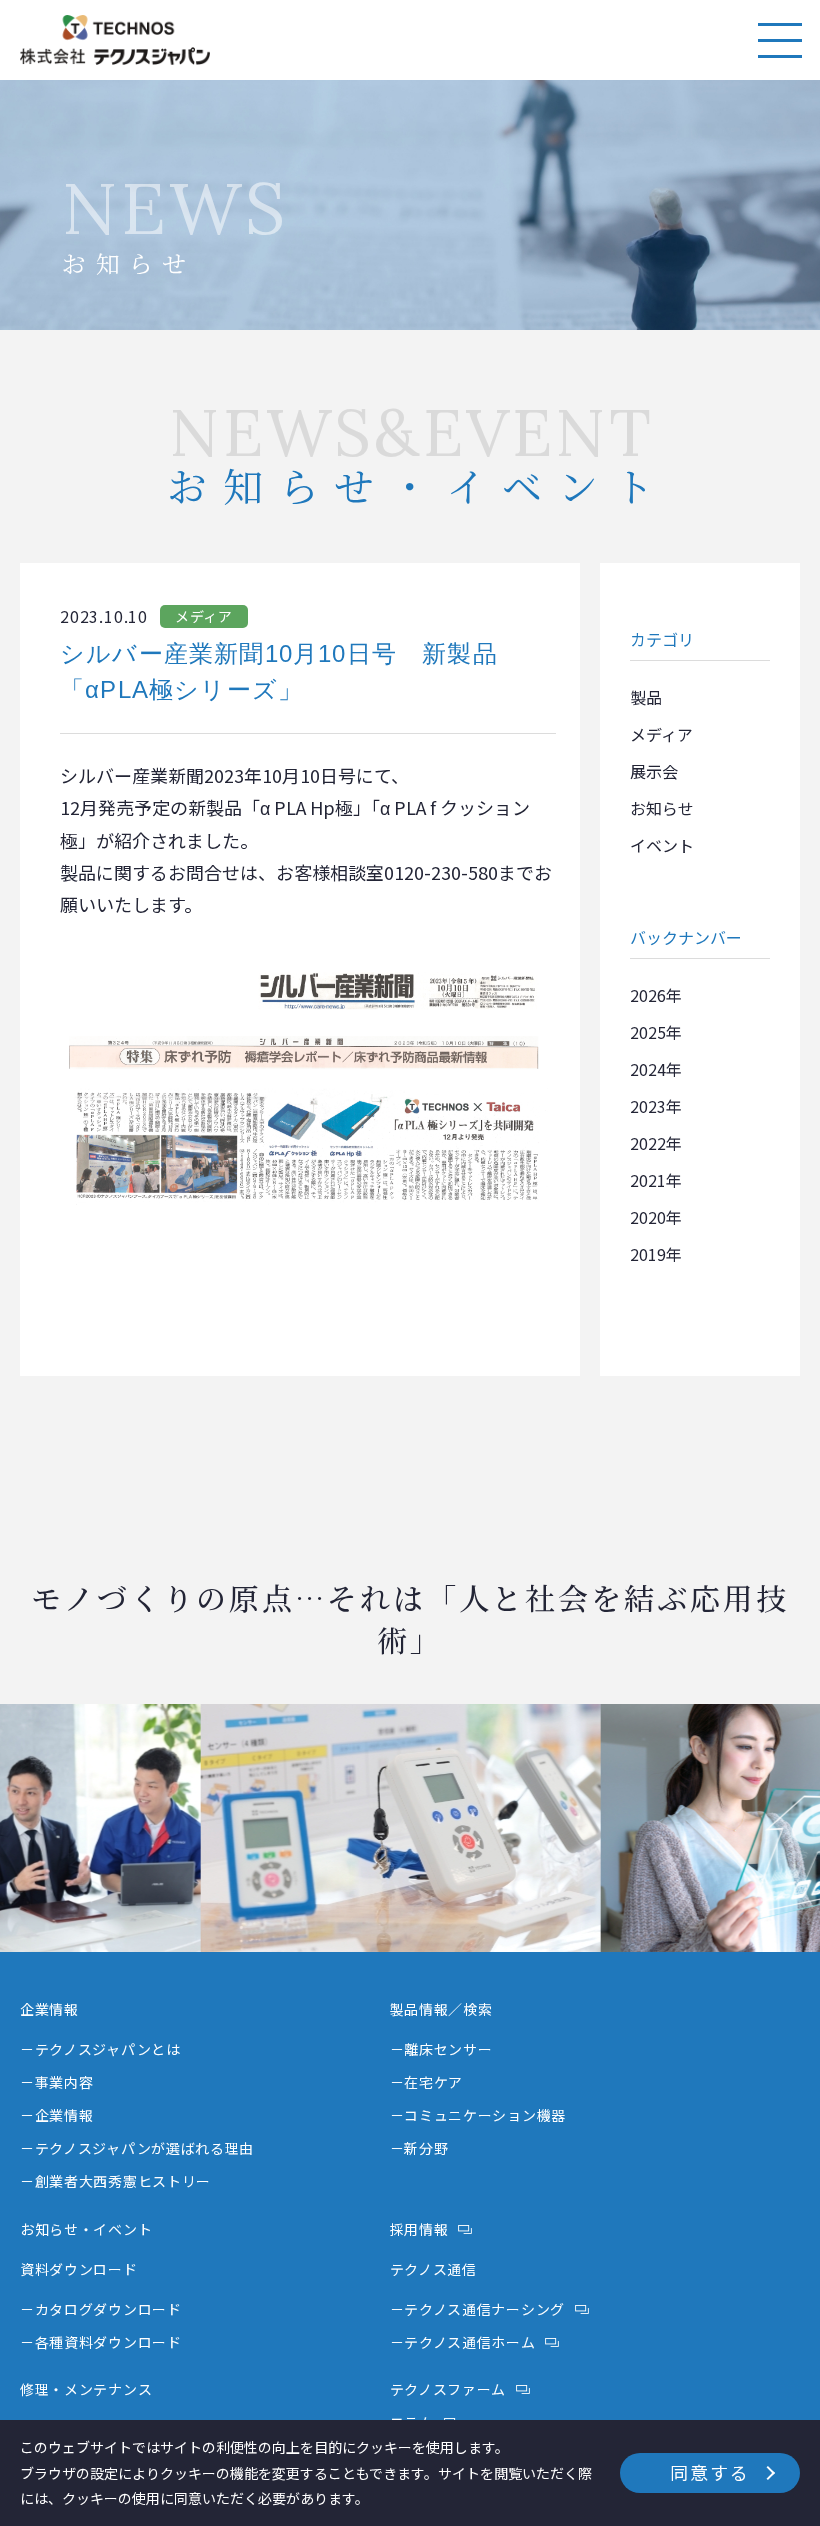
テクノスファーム (448, 2389)
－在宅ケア (427, 2082)
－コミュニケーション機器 (478, 2115)
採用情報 (419, 2229)
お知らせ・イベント (86, 2229)
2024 (648, 1069)
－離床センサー (441, 2049)
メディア (661, 734)
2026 (648, 995)
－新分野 (419, 2148)
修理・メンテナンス (86, 2389)
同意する (709, 2472)
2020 (648, 1217)
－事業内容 (57, 2082)
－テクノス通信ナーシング (477, 2309)
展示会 (654, 771)
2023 (648, 1106)
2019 (648, 1254)
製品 (646, 697)
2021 (648, 1180)
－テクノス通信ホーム (463, 2342)
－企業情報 (57, 2115)
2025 (648, 1032)
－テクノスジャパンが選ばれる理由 (137, 2148)
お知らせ (662, 808)
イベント (662, 845)
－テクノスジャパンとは (100, 2049)
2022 (648, 1143)
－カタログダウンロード (101, 2309)
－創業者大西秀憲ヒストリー (115, 2181)
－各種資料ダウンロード (101, 2342)
